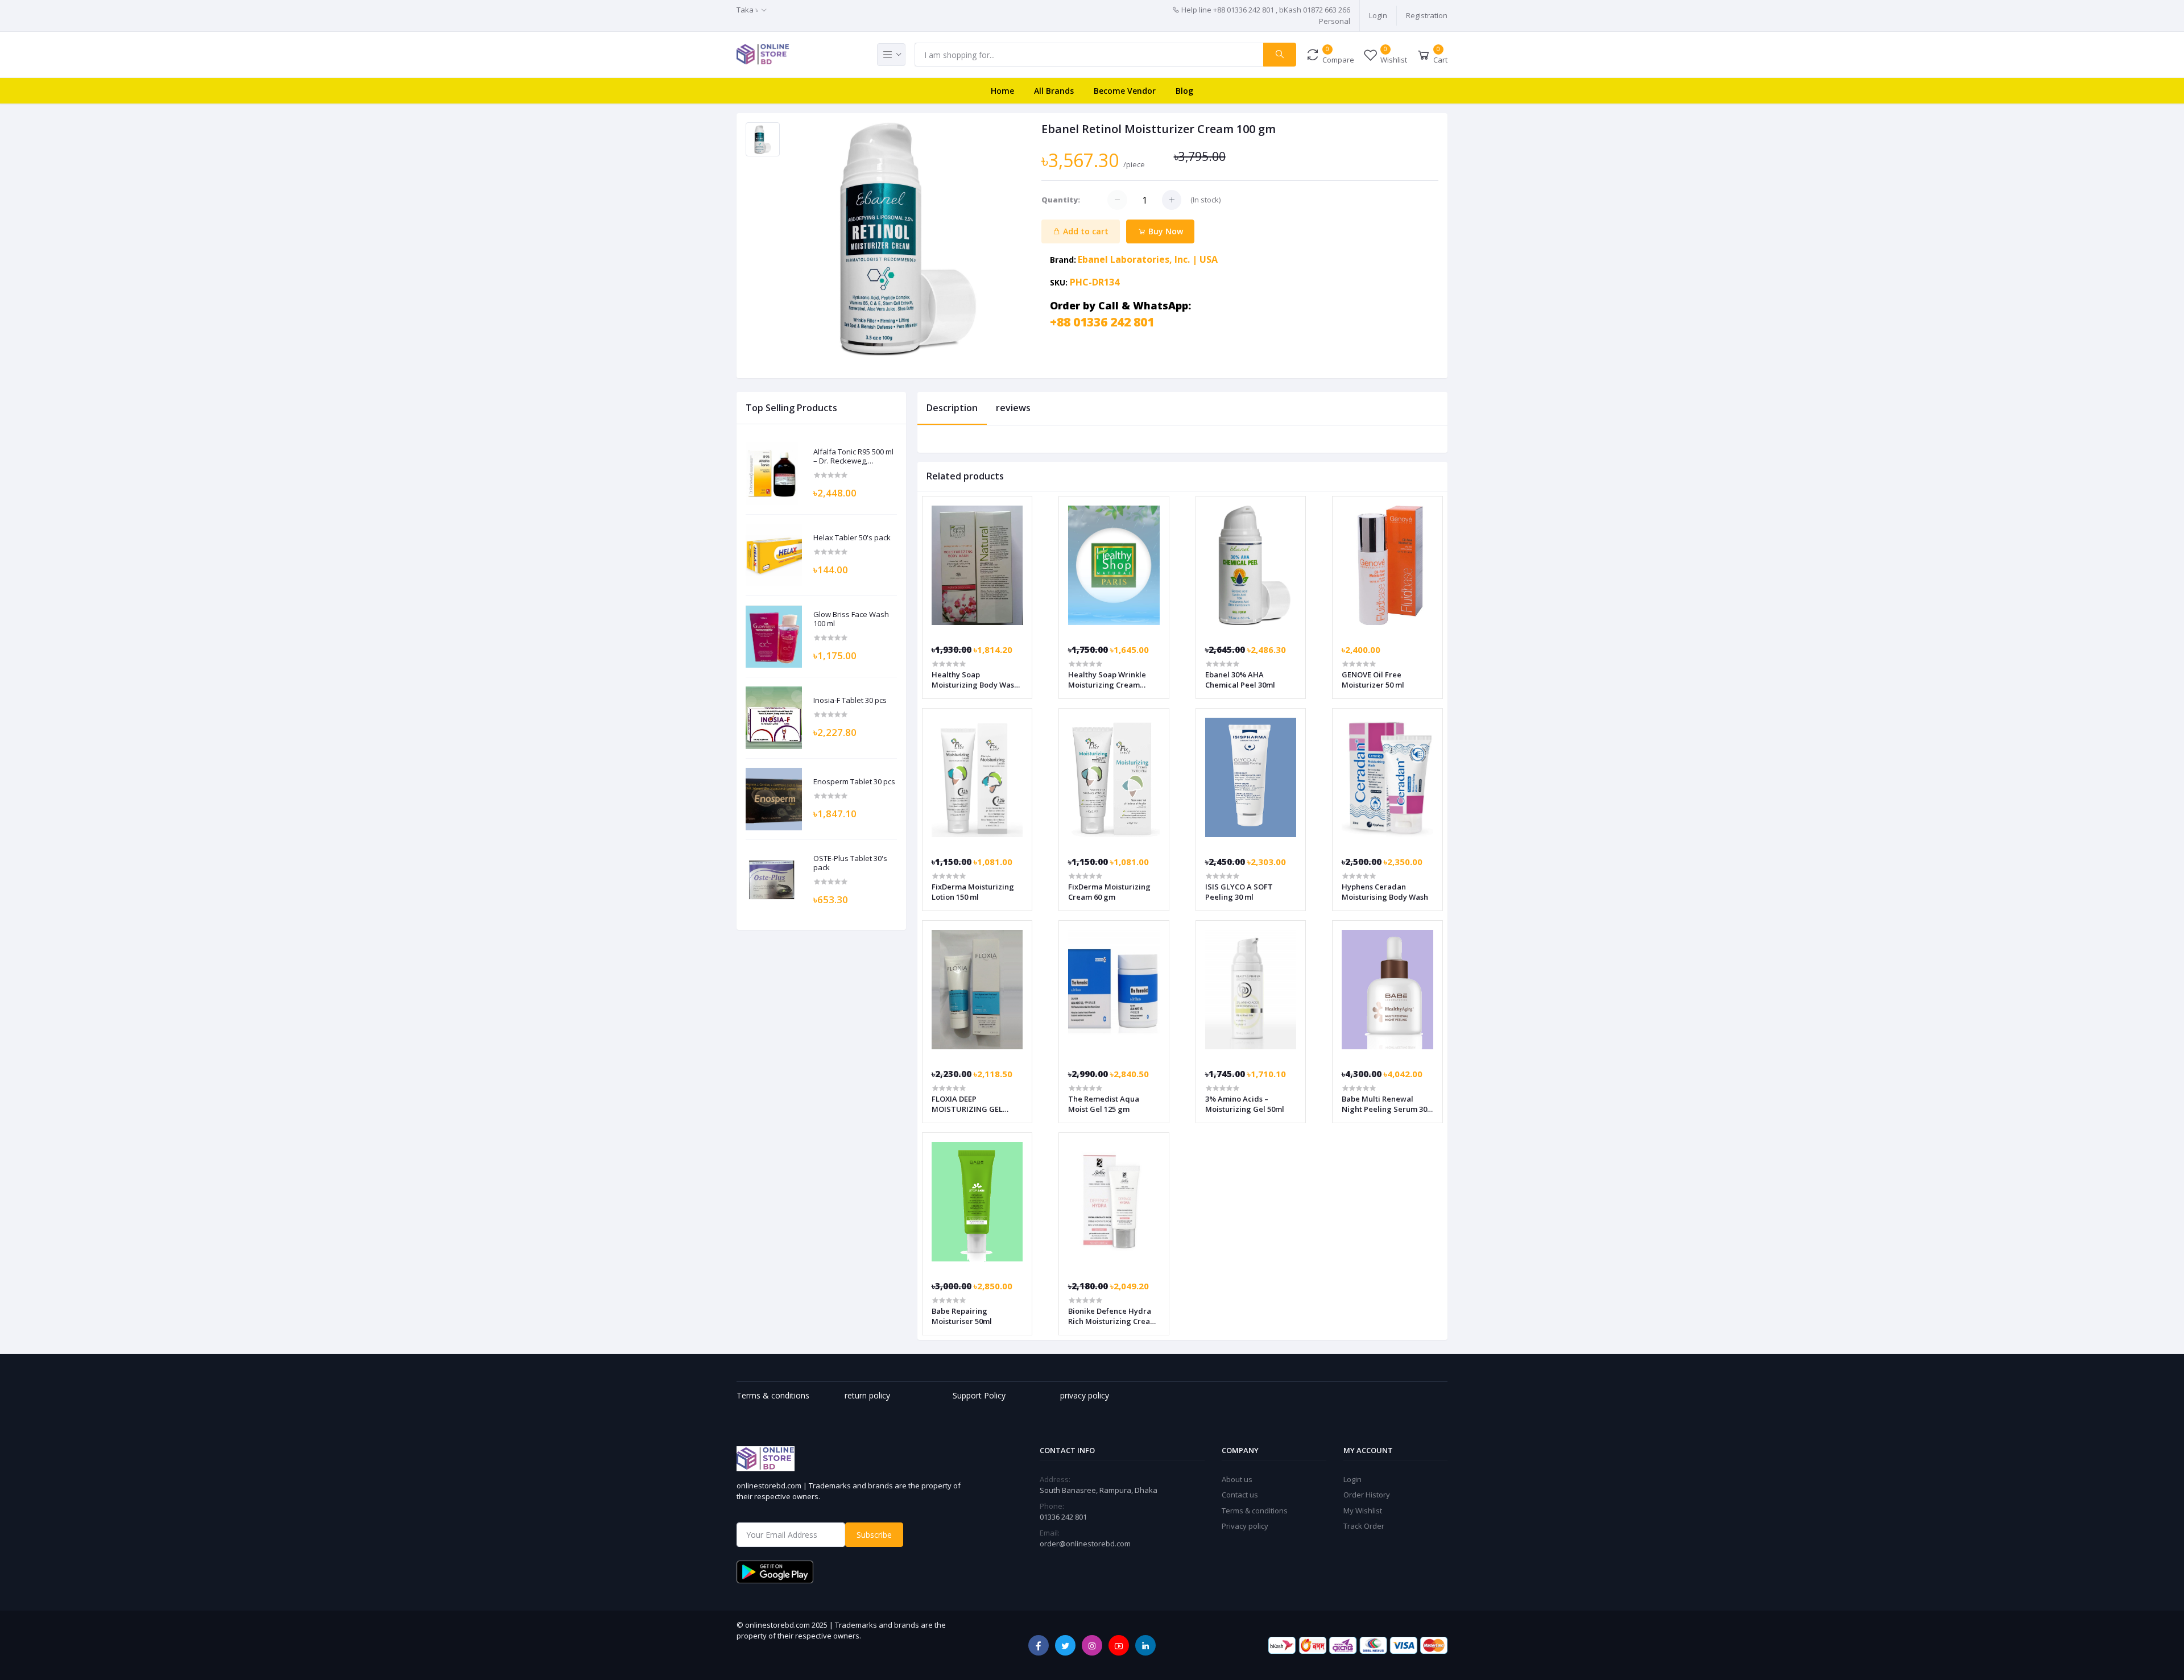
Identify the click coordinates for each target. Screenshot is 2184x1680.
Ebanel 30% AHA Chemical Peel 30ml (1240, 680)
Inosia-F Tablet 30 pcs (850, 701)
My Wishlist (1363, 1511)
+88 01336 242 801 (1102, 322)
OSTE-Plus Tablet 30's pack (850, 863)
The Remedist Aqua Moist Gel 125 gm (1104, 1104)
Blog (1184, 91)
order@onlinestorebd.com (1085, 1544)
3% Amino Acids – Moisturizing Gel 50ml (1245, 1104)
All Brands (1054, 91)
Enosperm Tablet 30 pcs (854, 782)
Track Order (1364, 1526)
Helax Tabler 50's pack (852, 538)
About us (1237, 1479)
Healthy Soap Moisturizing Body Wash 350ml (975, 680)
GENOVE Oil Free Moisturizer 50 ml (1373, 680)
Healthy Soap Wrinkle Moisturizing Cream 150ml (1107, 680)
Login (1378, 15)
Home (1002, 91)
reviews (1013, 408)
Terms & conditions (1255, 1511)
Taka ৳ (747, 10)
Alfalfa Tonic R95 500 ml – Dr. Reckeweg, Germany (853, 456)
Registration (1427, 15)
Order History (1367, 1495)
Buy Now (1165, 231)
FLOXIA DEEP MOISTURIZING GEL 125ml (967, 1104)
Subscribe (874, 1535)
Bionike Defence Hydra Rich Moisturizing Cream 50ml (1112, 1316)
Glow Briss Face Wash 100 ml (851, 619)
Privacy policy (1245, 1526)
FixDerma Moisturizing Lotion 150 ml (973, 892)
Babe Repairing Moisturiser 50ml (962, 1316)
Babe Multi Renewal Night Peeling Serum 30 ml (1384, 1104)
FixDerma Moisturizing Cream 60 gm (1109, 892)
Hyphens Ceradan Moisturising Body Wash (1385, 892)
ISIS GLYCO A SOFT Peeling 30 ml (1239, 892)
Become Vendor (1125, 91)
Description (952, 408)
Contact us (1240, 1495)
